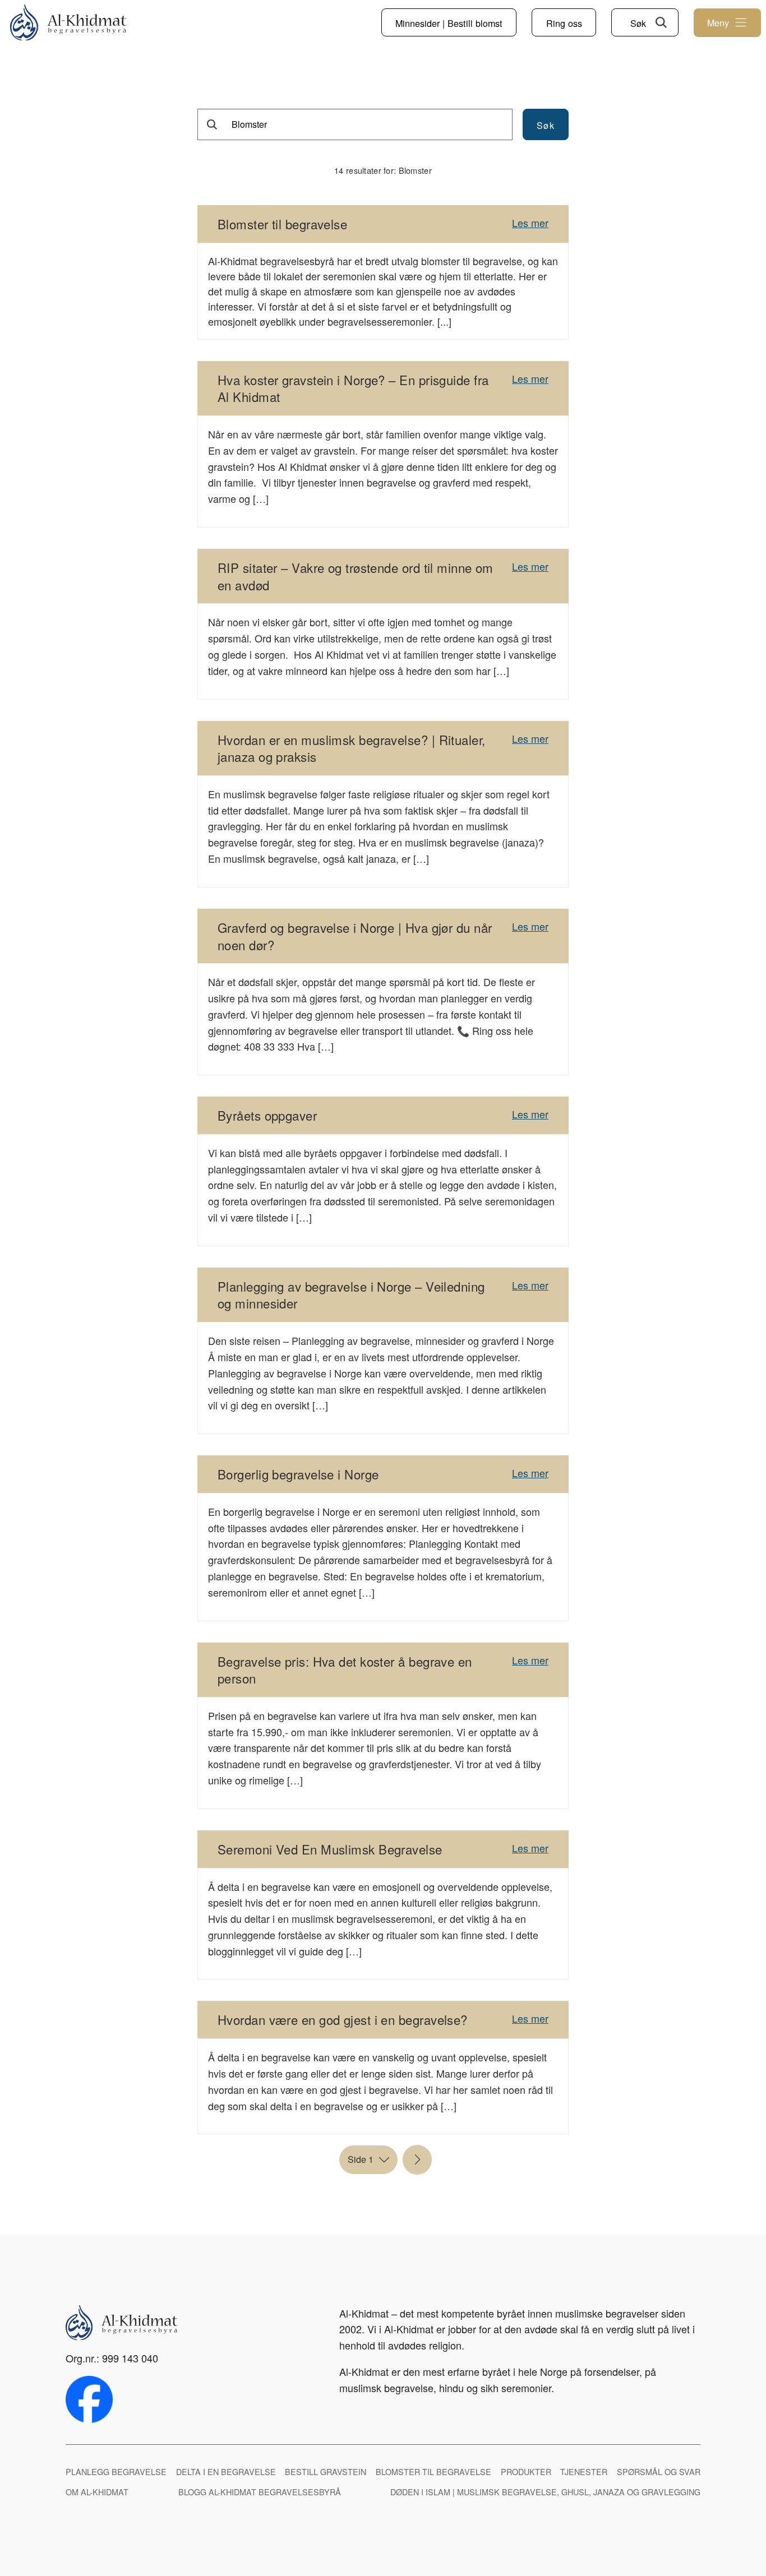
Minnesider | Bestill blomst (449, 23)
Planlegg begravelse (116, 2471)
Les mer (530, 223)
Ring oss (564, 23)
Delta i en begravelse (226, 2471)
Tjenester (584, 2471)
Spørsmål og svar (659, 2471)
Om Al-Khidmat (97, 2492)
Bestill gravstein (326, 2471)
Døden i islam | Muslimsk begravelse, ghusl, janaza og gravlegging (545, 2492)
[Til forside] (68, 23)
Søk (638, 23)
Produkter (526, 2471)
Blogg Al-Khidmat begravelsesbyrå (260, 2492)
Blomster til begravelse (433, 2471)
